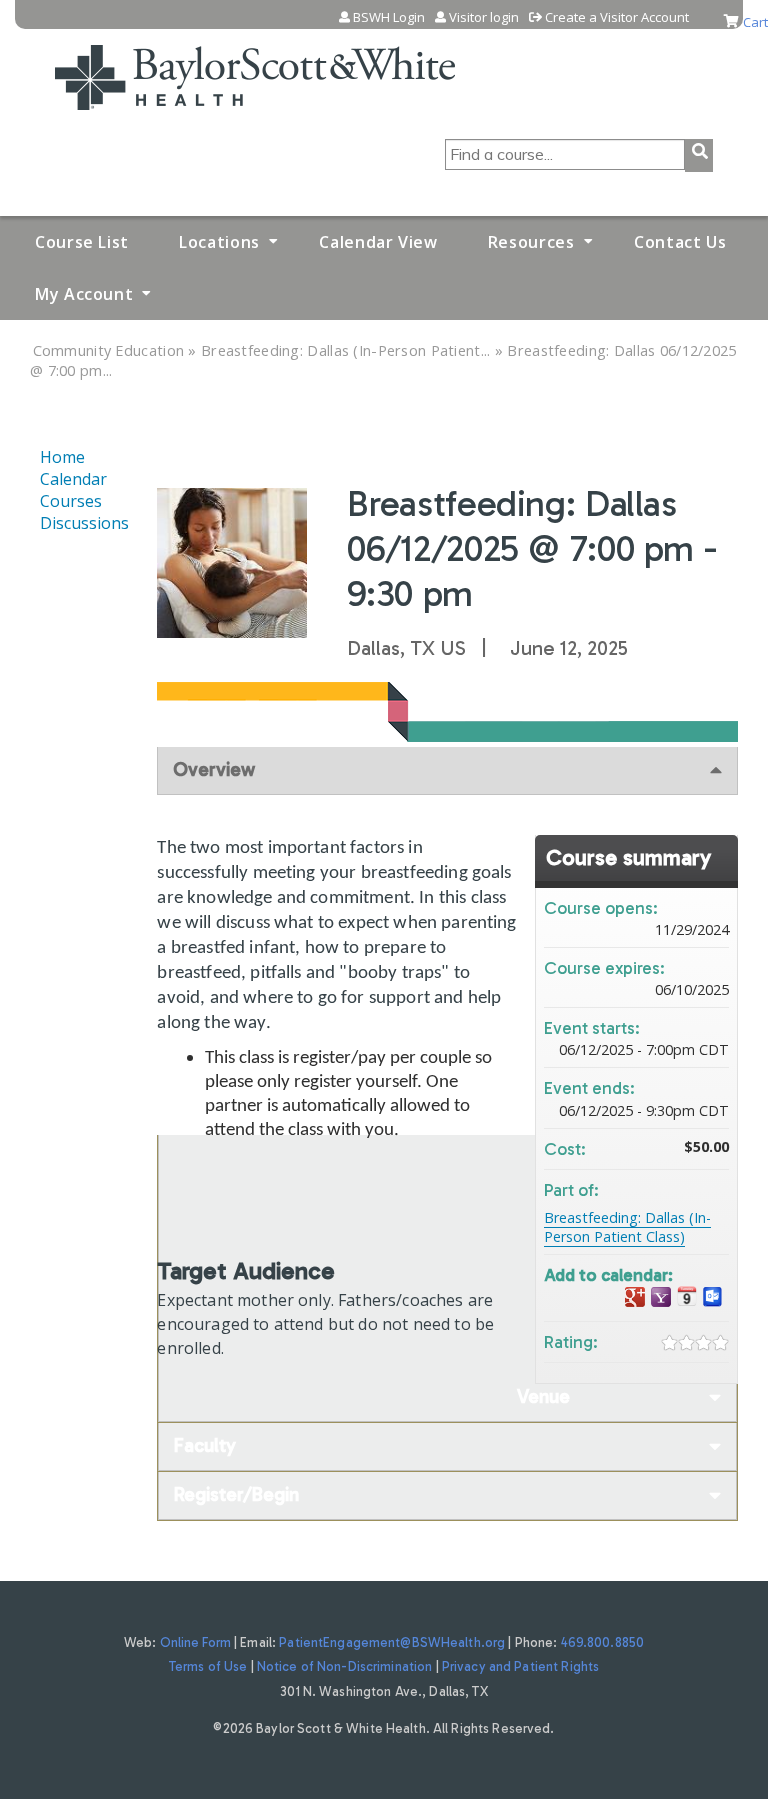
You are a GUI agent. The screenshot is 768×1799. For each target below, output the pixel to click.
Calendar (73, 479)
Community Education (109, 350)
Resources (531, 242)
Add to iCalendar (687, 1296)
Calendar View (378, 242)
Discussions (84, 523)
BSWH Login (389, 17)
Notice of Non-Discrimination (345, 1666)
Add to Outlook (713, 1297)
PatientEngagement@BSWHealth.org (392, 1642)
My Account (84, 294)
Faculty (205, 1445)
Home (62, 457)
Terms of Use (208, 1666)
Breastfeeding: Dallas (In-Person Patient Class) (627, 1227)
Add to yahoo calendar (661, 1297)
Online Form (195, 1642)
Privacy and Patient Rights (520, 1666)
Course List (82, 242)
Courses (71, 501)
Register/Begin (236, 1494)
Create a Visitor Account (617, 17)
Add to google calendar (635, 1297)
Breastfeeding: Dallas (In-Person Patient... (345, 350)
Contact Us (680, 242)
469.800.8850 (603, 1642)
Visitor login (484, 17)
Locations (219, 242)
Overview (214, 769)
